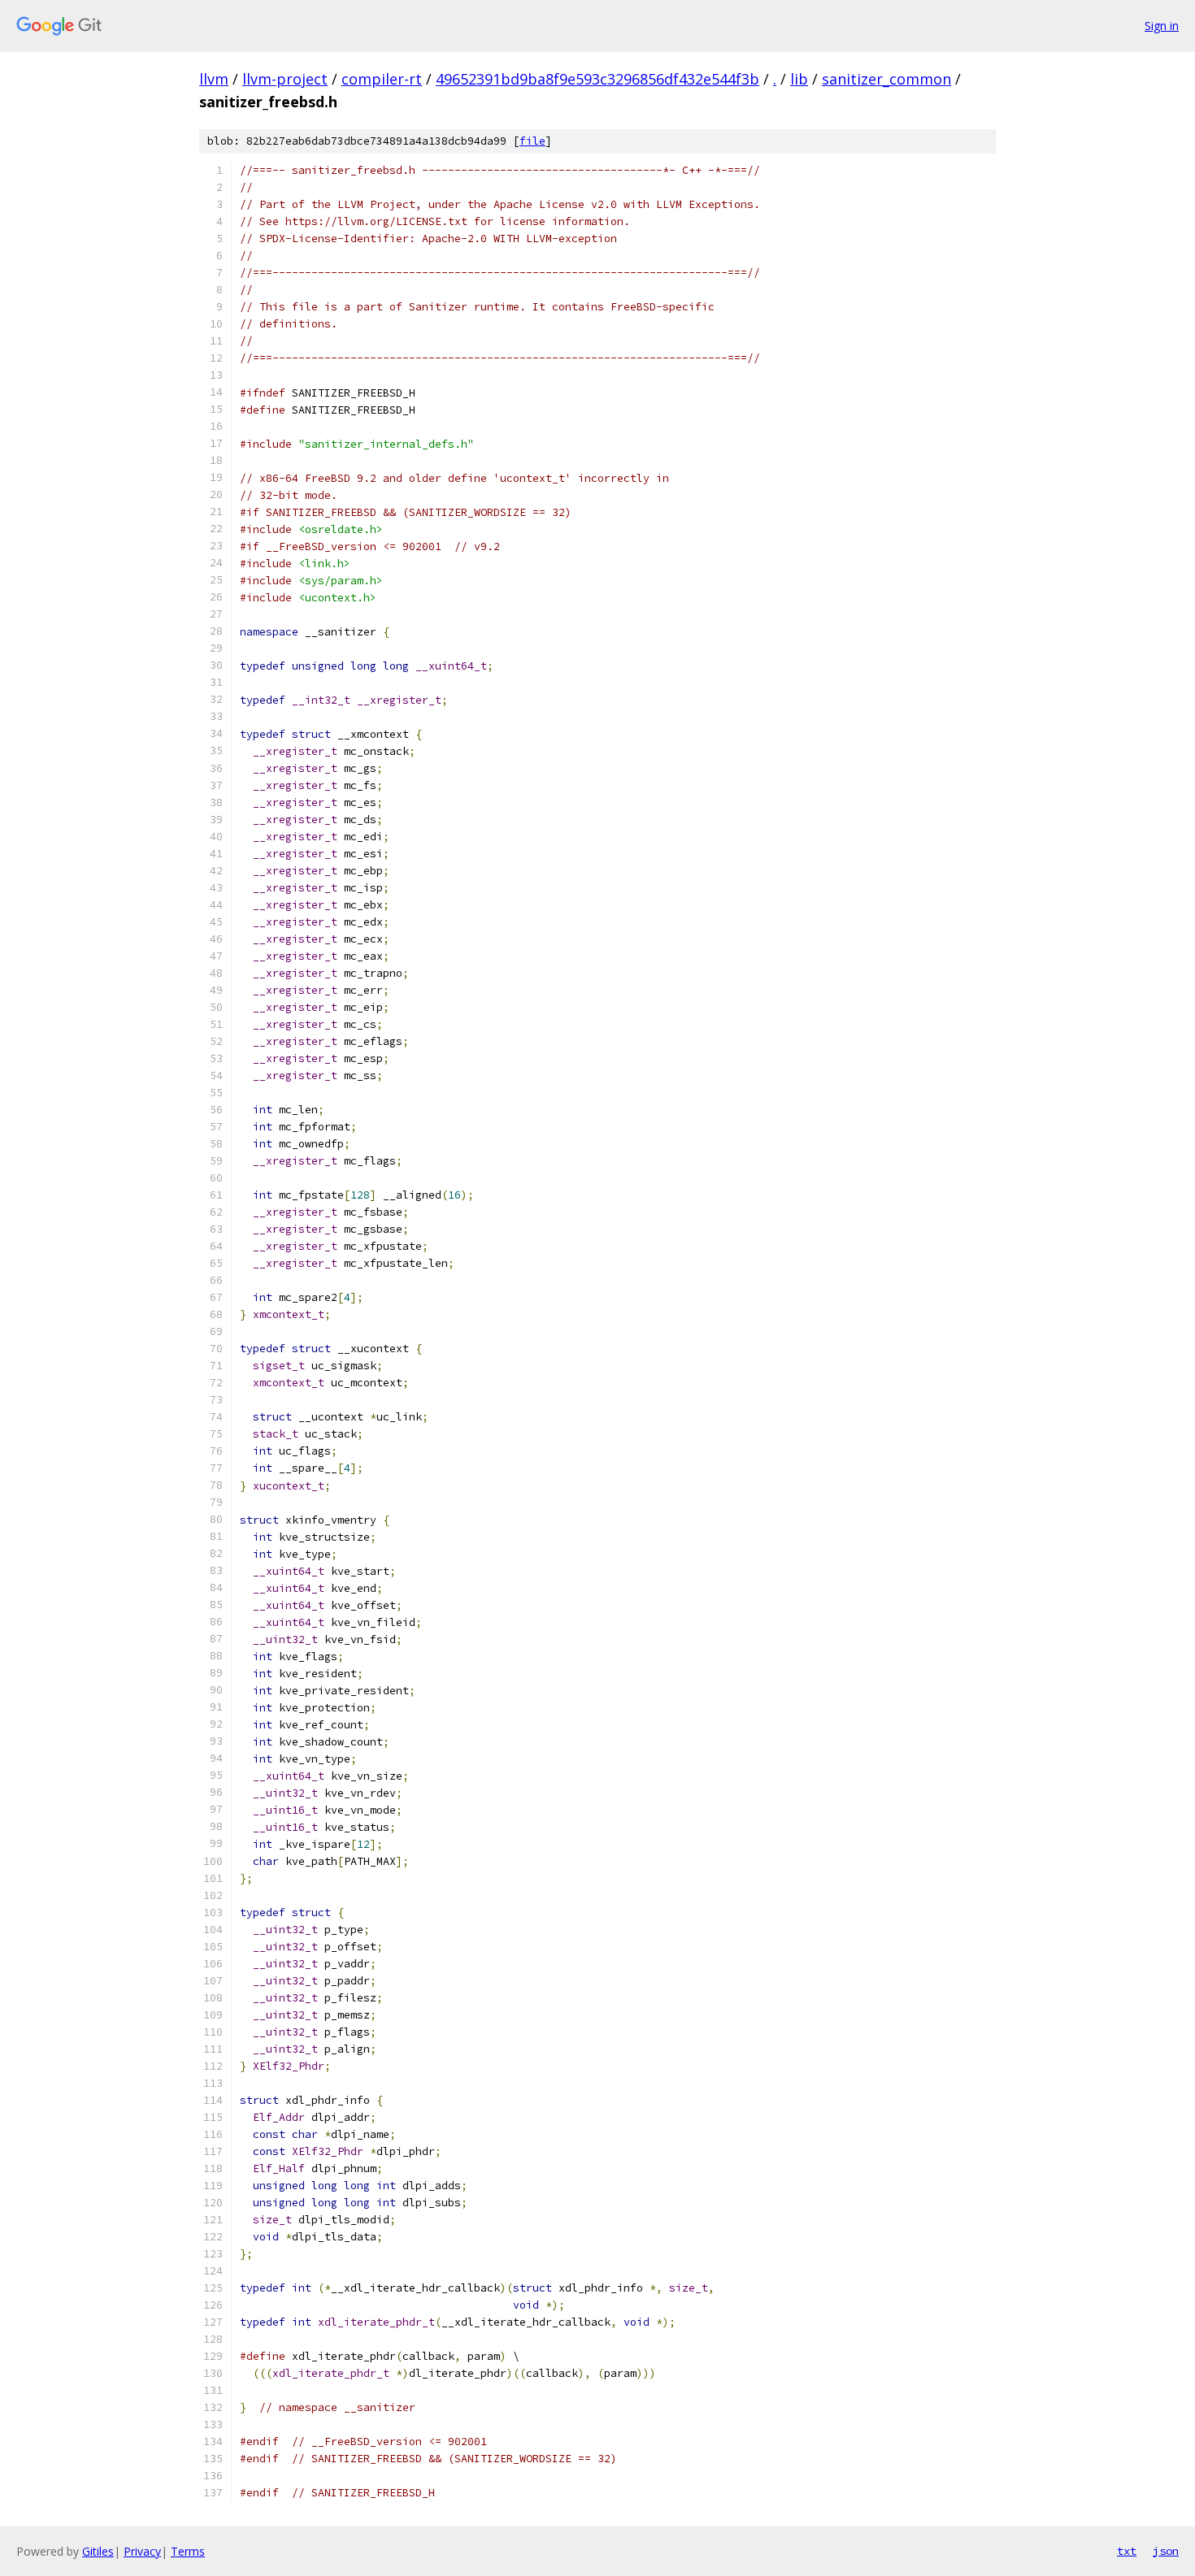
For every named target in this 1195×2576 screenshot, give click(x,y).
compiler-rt (382, 79)
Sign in (1162, 26)
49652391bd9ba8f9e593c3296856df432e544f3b (597, 79)
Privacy (142, 2551)
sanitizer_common (886, 79)
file (532, 141)
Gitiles (98, 2551)
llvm (214, 79)
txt (1127, 2551)
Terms (188, 2551)
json (1166, 2551)
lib (799, 79)
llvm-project (285, 79)
